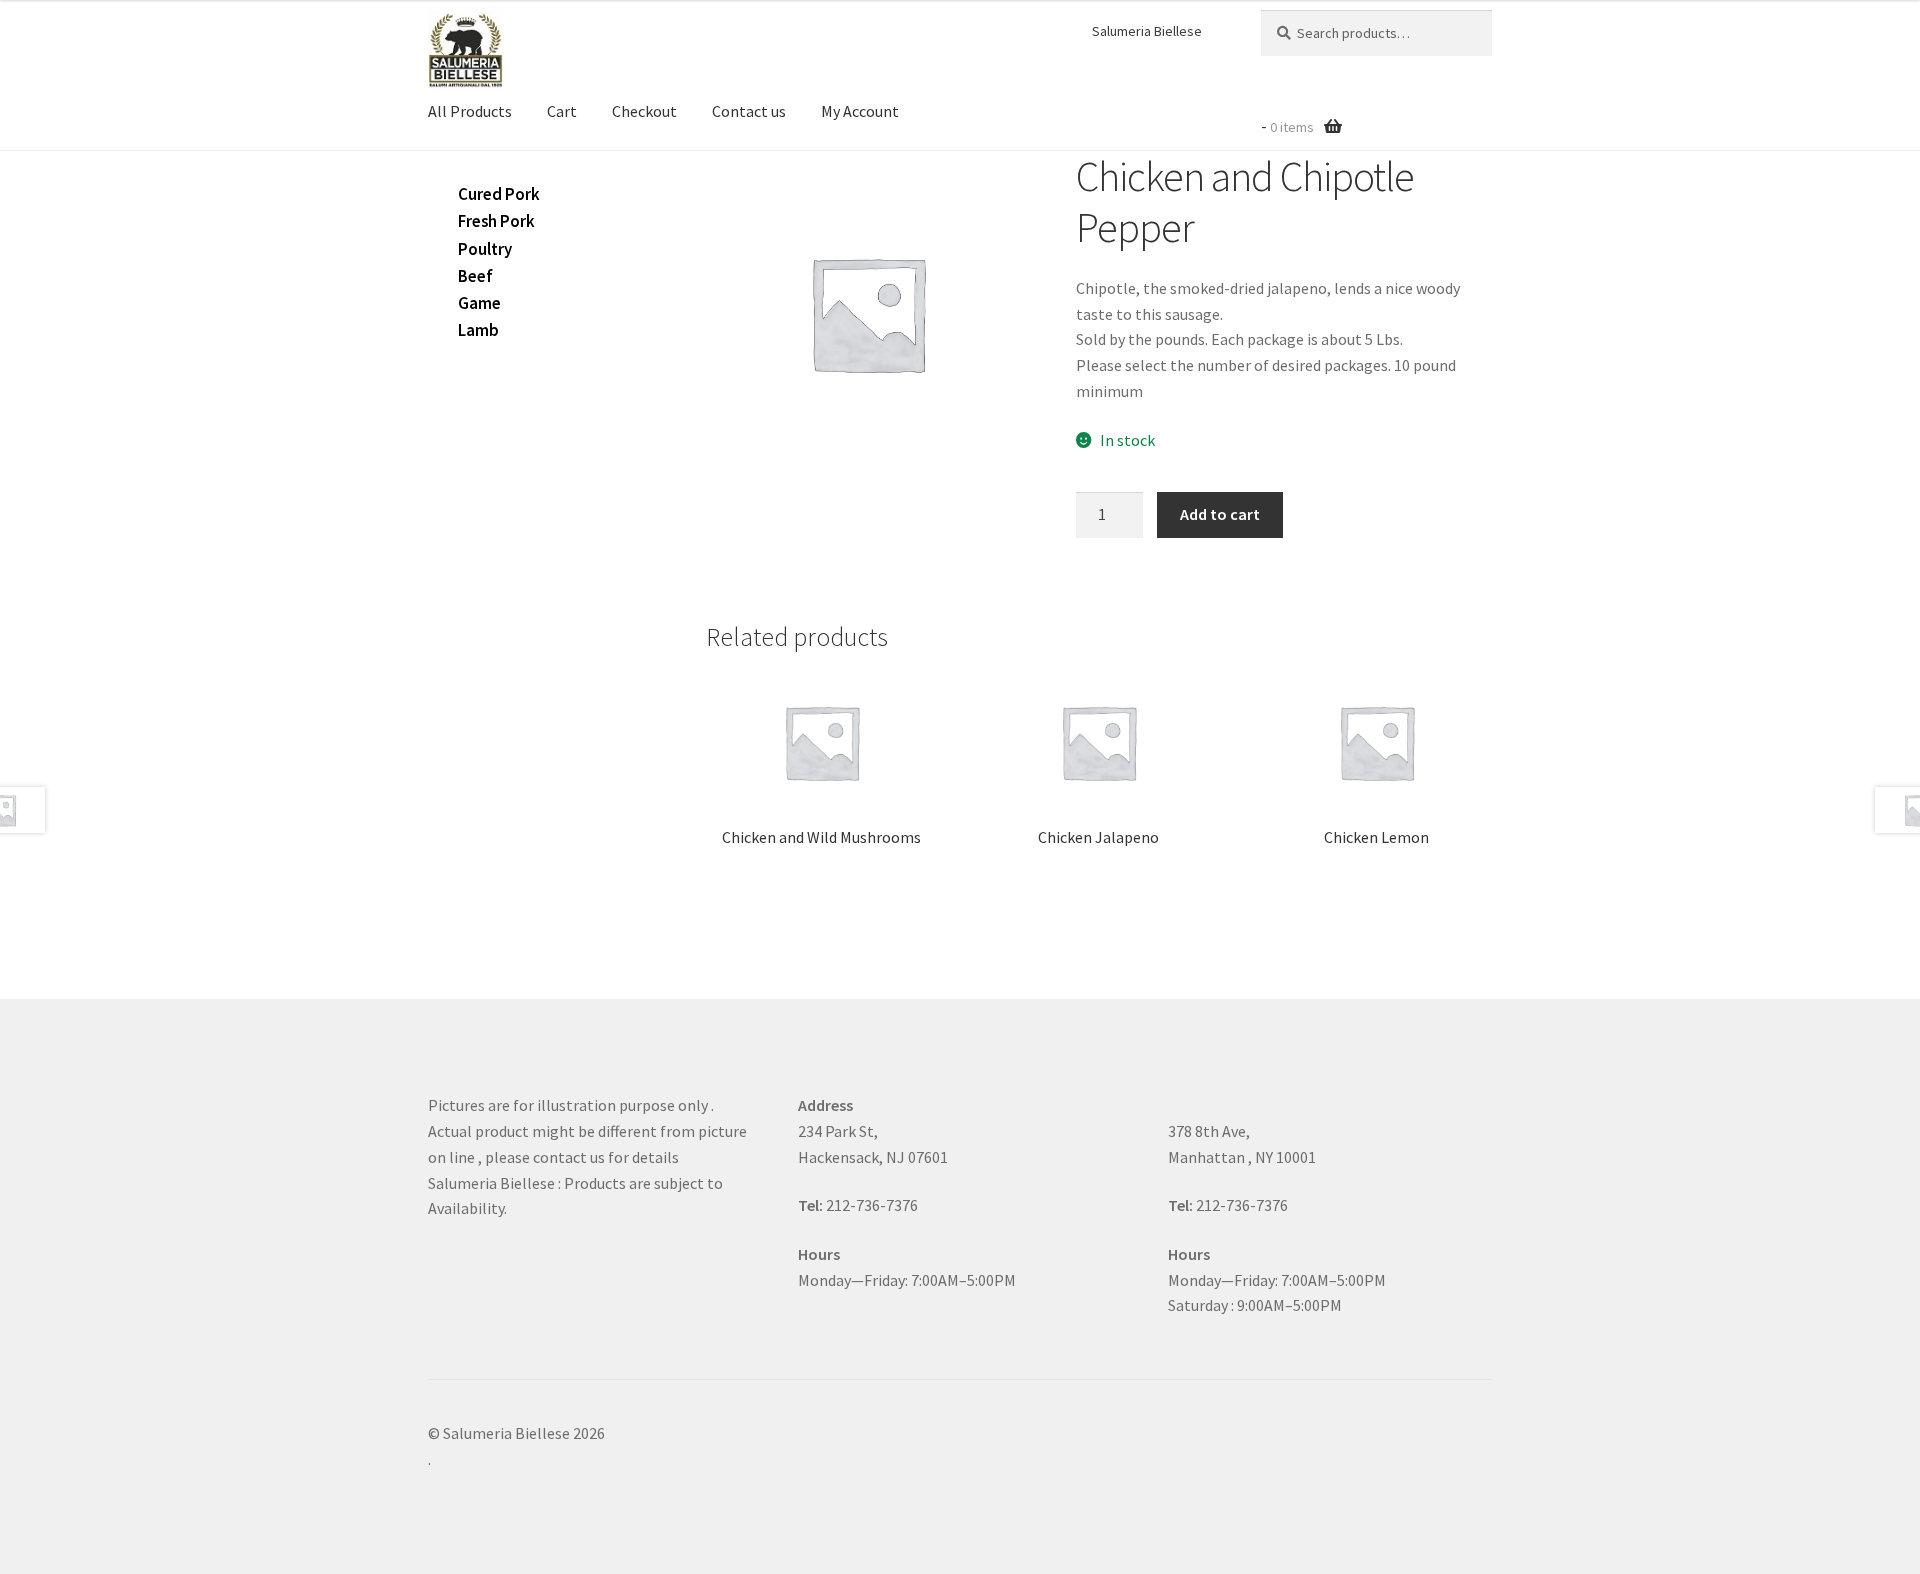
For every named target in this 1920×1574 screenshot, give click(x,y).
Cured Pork (499, 194)
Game (479, 303)
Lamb (478, 330)
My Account (860, 111)
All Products (470, 111)
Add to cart (1220, 514)
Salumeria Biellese (1147, 31)
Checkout (644, 111)
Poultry (485, 249)
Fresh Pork (496, 221)
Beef (475, 276)
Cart (562, 111)
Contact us (749, 111)
